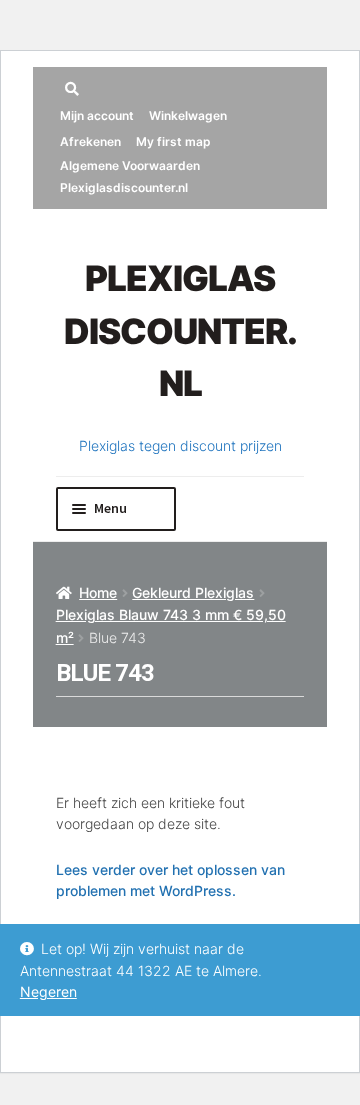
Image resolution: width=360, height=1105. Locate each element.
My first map (173, 141)
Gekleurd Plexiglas (193, 592)
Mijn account (97, 115)
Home (98, 592)
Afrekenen (90, 141)
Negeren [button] (48, 991)
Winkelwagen (188, 115)
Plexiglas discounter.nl (180, 330)
